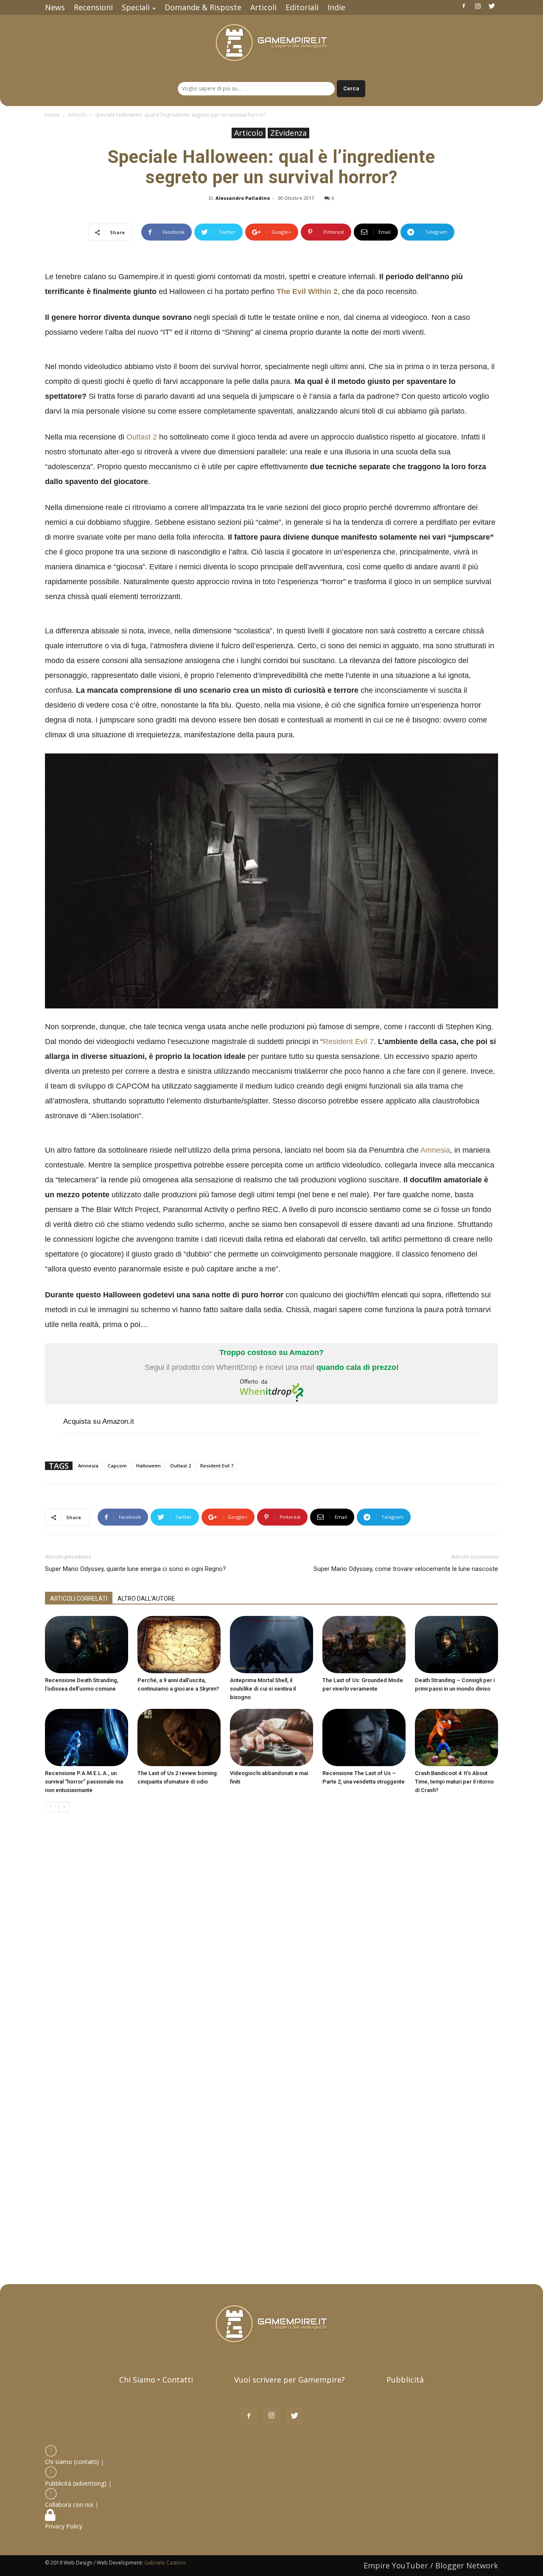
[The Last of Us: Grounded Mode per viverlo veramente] (364, 1645)
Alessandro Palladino (243, 198)
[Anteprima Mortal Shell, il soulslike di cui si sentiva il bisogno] (271, 1645)
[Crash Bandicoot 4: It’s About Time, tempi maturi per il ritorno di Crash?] (456, 1737)
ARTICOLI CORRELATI (79, 1599)
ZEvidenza (288, 133)
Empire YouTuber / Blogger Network (431, 2565)
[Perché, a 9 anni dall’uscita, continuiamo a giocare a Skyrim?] (179, 1645)
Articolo (77, 115)
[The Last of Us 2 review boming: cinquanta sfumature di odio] (179, 1737)
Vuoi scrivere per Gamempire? (290, 2380)
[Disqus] (271, 1939)
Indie (336, 7)
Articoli (263, 7)
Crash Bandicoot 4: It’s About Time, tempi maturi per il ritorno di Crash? (454, 1782)
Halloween (148, 1466)
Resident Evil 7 (348, 1042)
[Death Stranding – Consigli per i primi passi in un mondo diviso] (456, 1645)
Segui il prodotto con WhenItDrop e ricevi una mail (272, 1360)
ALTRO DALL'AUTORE (146, 1599)
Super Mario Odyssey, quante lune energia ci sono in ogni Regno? (136, 1569)
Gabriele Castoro (165, 2563)
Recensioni (93, 7)
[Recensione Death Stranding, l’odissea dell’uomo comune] (87, 1645)
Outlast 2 (142, 437)
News (55, 7)
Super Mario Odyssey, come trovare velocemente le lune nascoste (406, 1569)
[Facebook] (464, 6)
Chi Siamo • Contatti (156, 2380)
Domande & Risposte (203, 7)
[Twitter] (492, 6)
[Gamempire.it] (271, 43)
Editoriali (302, 7)
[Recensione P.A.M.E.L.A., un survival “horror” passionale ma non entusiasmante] (87, 1737)
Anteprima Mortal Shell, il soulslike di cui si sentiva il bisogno (263, 1689)
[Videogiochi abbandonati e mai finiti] (271, 1737)
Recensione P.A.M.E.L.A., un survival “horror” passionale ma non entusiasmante (84, 1782)
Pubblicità (405, 2380)
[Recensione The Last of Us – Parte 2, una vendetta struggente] (364, 1737)
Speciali (136, 7)
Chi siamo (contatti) (72, 2462)
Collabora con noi (70, 2505)
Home (52, 115)
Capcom (117, 1466)
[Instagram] (478, 6)
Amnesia (435, 1150)
